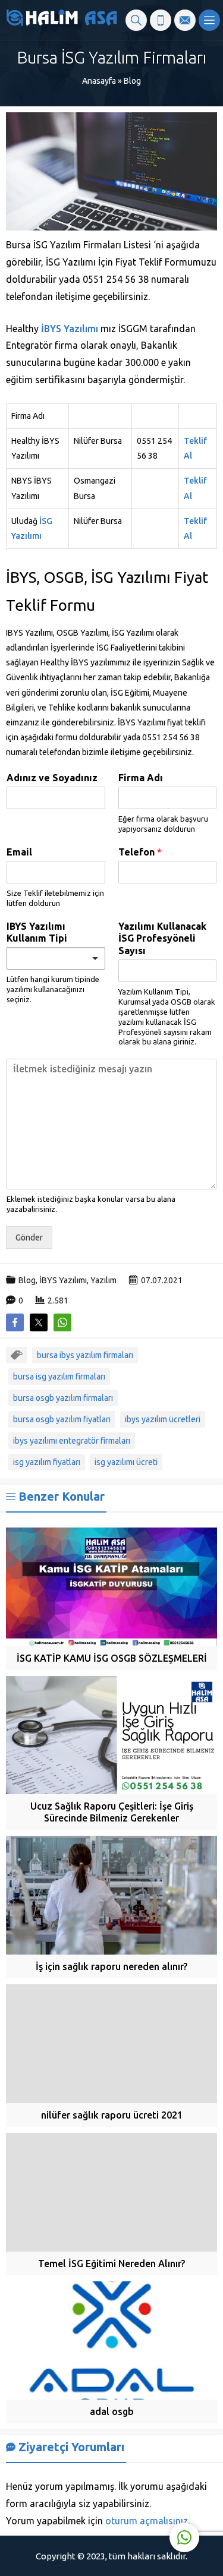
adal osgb (112, 2411)
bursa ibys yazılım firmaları (85, 1355)
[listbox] (56, 958)
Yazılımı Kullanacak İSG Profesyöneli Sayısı (162, 939)
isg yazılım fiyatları (47, 1462)
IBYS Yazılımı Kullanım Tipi (37, 932)
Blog (132, 81)
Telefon (140, 852)
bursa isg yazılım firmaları (59, 1377)
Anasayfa (99, 81)
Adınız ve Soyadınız (52, 778)
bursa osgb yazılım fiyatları (62, 1419)
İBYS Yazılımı (70, 329)
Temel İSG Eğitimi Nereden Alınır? (111, 2264)
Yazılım (103, 1280)
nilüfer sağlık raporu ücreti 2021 (112, 2115)
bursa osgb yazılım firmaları (63, 1398)
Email (19, 852)
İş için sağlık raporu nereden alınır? (111, 1966)
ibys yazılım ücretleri (163, 1419)
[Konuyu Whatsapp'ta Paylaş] (62, 1322)
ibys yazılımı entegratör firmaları (72, 1441)
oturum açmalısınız (147, 2521)
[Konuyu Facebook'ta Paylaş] (15, 1322)
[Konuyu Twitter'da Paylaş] (39, 1322)
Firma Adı (141, 778)
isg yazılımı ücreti (126, 1462)
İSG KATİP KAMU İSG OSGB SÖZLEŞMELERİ (112, 1658)
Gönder (29, 1238)
